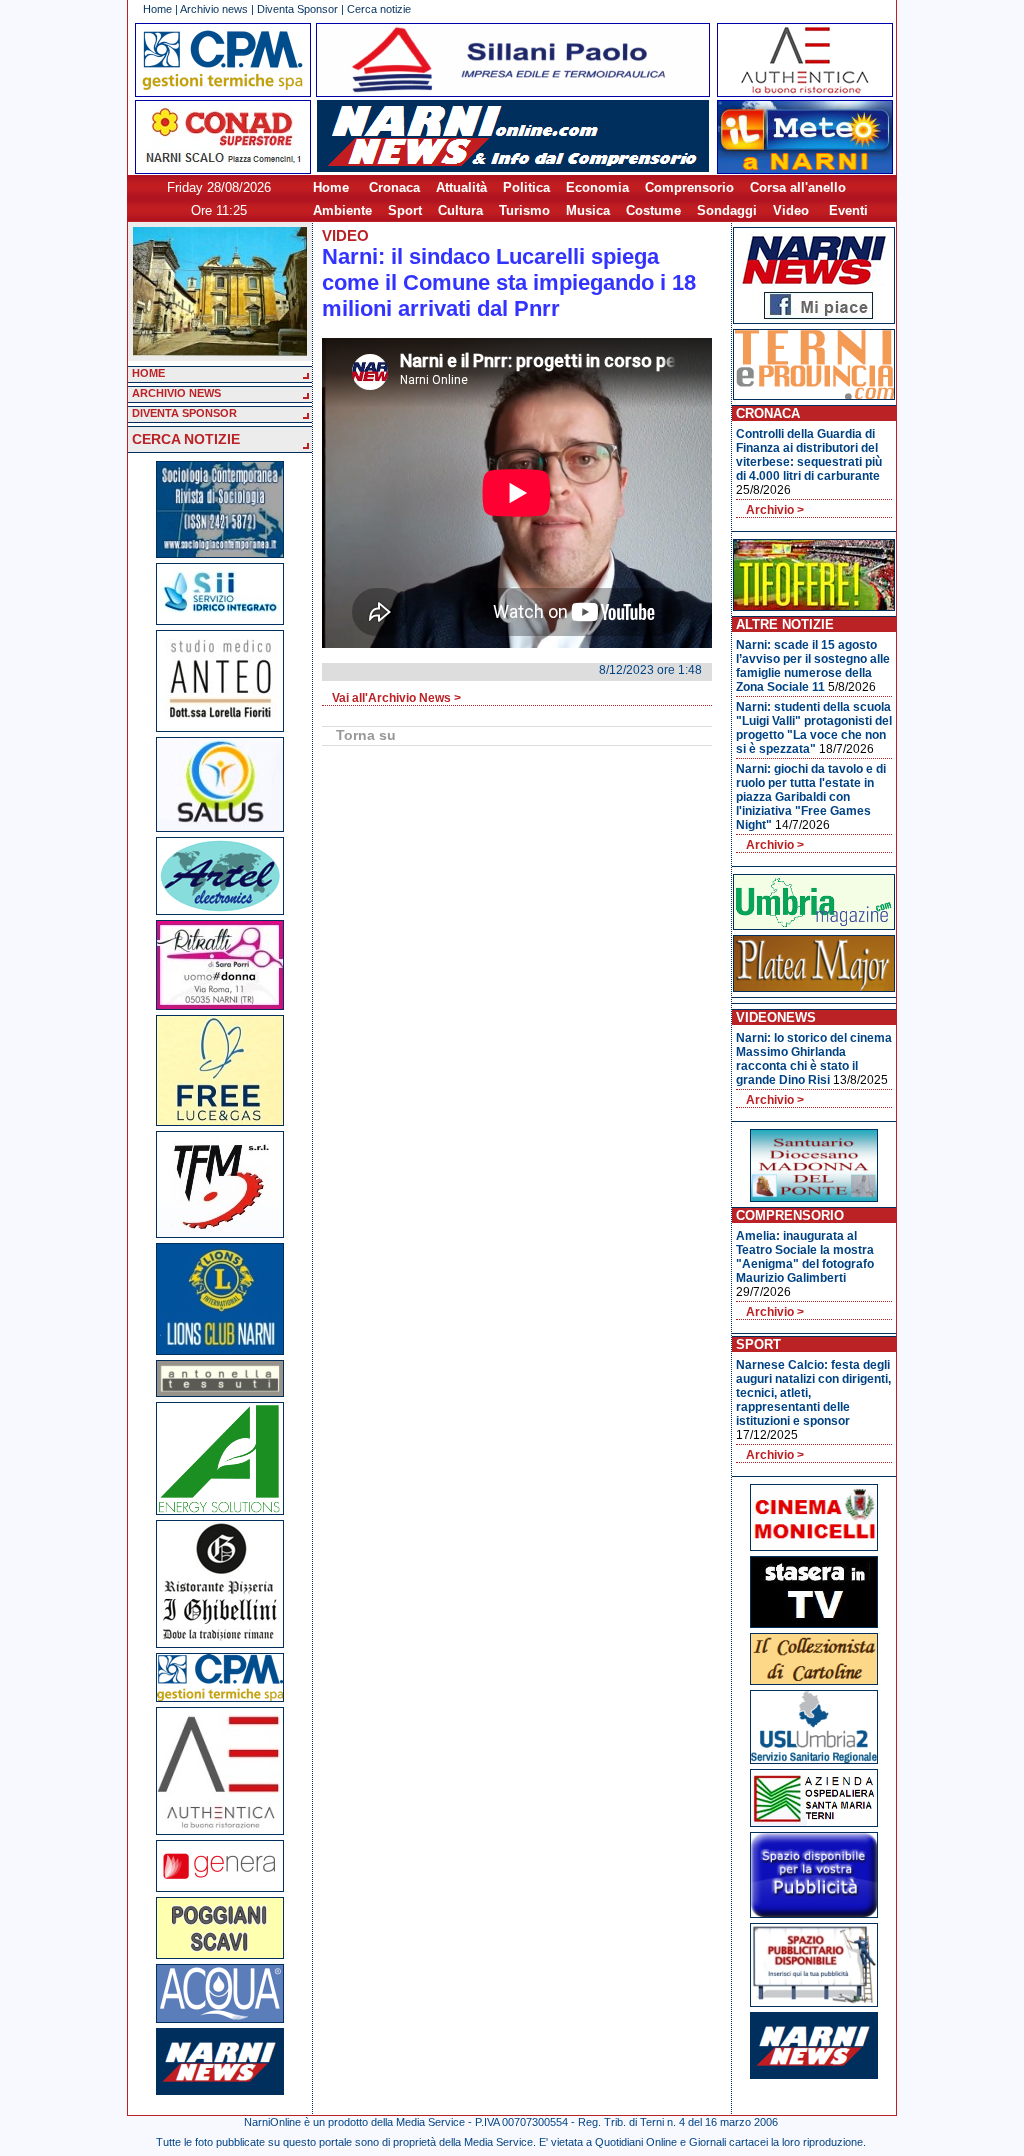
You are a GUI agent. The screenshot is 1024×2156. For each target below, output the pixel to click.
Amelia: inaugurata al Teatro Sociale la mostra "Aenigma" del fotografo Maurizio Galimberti (805, 1257)
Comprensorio (689, 187)
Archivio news (214, 9)
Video (791, 210)
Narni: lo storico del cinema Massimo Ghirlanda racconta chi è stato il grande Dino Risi (814, 1059)
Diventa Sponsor (297, 9)
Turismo (524, 210)
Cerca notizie (379, 9)
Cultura (460, 210)
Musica (588, 210)
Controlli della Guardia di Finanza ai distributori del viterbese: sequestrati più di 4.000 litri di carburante (809, 455)
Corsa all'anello (798, 187)
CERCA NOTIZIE (186, 439)
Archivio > (775, 510)
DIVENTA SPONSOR (184, 413)
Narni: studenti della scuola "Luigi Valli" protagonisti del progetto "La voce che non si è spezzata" (814, 728)
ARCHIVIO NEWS (176, 393)
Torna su (366, 735)
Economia (597, 187)
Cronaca (394, 187)
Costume (653, 210)
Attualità (461, 187)
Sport (405, 210)
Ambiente (342, 210)
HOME (148, 373)
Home (157, 9)
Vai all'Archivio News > (396, 698)
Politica (526, 187)
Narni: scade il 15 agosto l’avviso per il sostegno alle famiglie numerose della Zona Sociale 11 (813, 666)
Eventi (848, 210)
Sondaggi (727, 210)
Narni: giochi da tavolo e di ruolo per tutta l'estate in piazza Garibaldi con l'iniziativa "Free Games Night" (811, 797)
